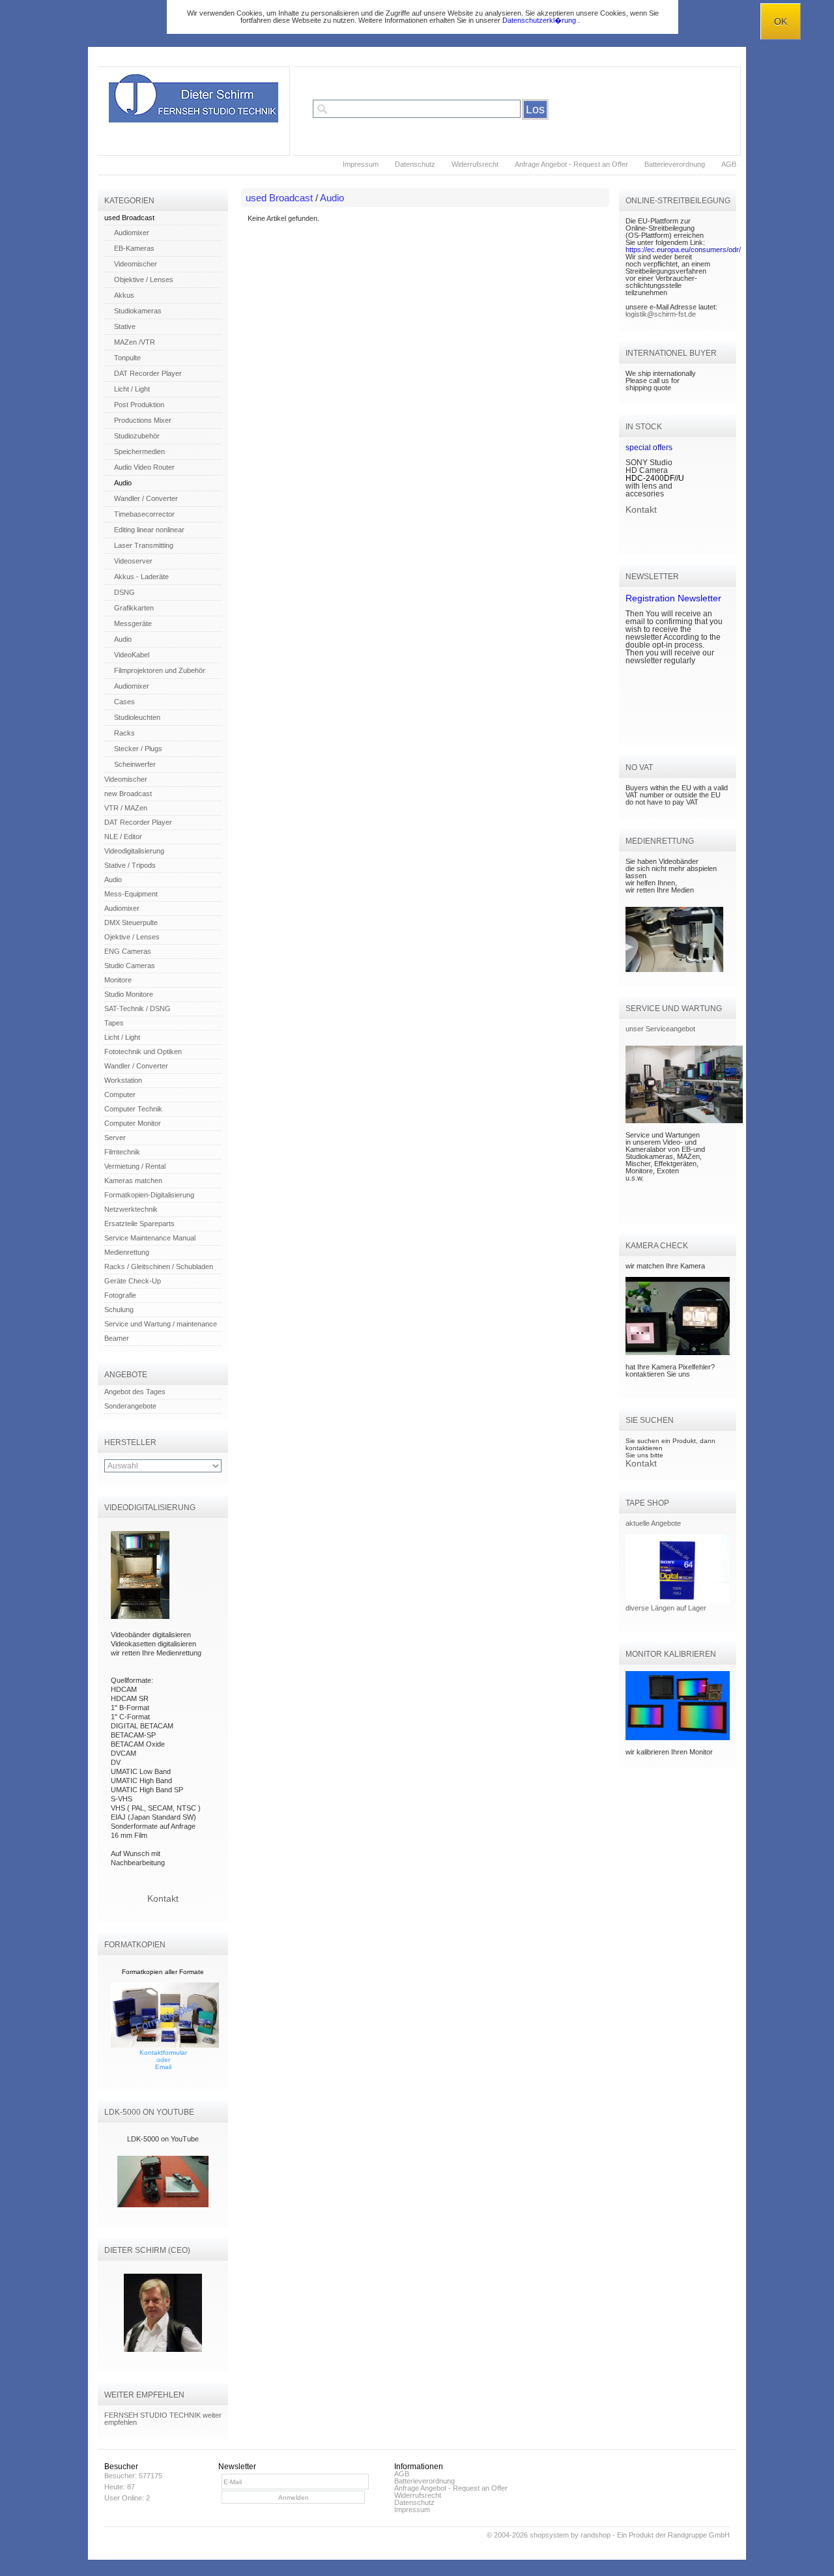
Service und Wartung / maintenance (161, 1324)
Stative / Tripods (130, 865)
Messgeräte (133, 623)
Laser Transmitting (144, 545)
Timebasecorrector (144, 514)
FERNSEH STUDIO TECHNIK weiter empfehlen (163, 2419)
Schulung (119, 1309)
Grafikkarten (134, 608)
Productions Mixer (143, 420)
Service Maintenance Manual (150, 1238)
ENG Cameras (128, 951)
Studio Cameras (130, 966)
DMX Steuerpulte (131, 923)
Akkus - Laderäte (141, 577)
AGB (729, 164)
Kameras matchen (133, 1181)
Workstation (123, 1080)
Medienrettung (127, 1252)
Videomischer (136, 264)
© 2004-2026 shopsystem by (549, 2535)
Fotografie (120, 1295)
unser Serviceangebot (660, 1029)
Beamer (117, 1338)
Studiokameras (138, 311)
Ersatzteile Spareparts (139, 1224)
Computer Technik (133, 1109)
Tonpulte (127, 358)
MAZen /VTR (135, 342)
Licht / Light (132, 389)
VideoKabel (132, 655)
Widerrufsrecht (475, 164)
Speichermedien (139, 451)
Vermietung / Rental (135, 1166)
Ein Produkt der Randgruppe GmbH (673, 2535)
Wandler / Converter (146, 498)
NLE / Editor (123, 837)
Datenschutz (415, 164)
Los (535, 109)
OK (781, 21)
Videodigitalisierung (134, 851)
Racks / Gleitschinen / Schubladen (159, 1267)
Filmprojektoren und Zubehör (160, 670)
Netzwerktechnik (131, 1209)
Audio (123, 483)
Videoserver (133, 561)
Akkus (124, 295)
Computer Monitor (133, 1123)
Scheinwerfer (135, 764)
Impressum (361, 164)
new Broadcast (128, 794)
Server (115, 1138)
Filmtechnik (122, 1152)
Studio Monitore (129, 994)
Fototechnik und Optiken (143, 1052)
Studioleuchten (137, 717)
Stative (125, 326)
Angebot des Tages (135, 1392)
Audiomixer (132, 233)
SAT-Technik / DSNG (137, 1009)
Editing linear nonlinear (149, 530)
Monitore (118, 980)
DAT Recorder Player (148, 373)
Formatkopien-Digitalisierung (149, 1195)
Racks (124, 733)
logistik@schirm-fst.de (661, 314)
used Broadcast (129, 218)
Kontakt (163, 1898)
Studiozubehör (137, 436)
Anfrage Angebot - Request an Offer (571, 164)
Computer (120, 1095)
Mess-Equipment (131, 894)
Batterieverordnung (675, 164)
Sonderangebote (130, 1406)
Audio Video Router (144, 467)
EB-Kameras (134, 248)
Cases (124, 702)
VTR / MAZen (126, 808)
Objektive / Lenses (144, 279)
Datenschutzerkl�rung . (541, 20)
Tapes (114, 1023)
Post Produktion (139, 405)
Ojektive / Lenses (132, 937)
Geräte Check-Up (133, 1281)
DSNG (124, 592)
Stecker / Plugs (138, 749)
